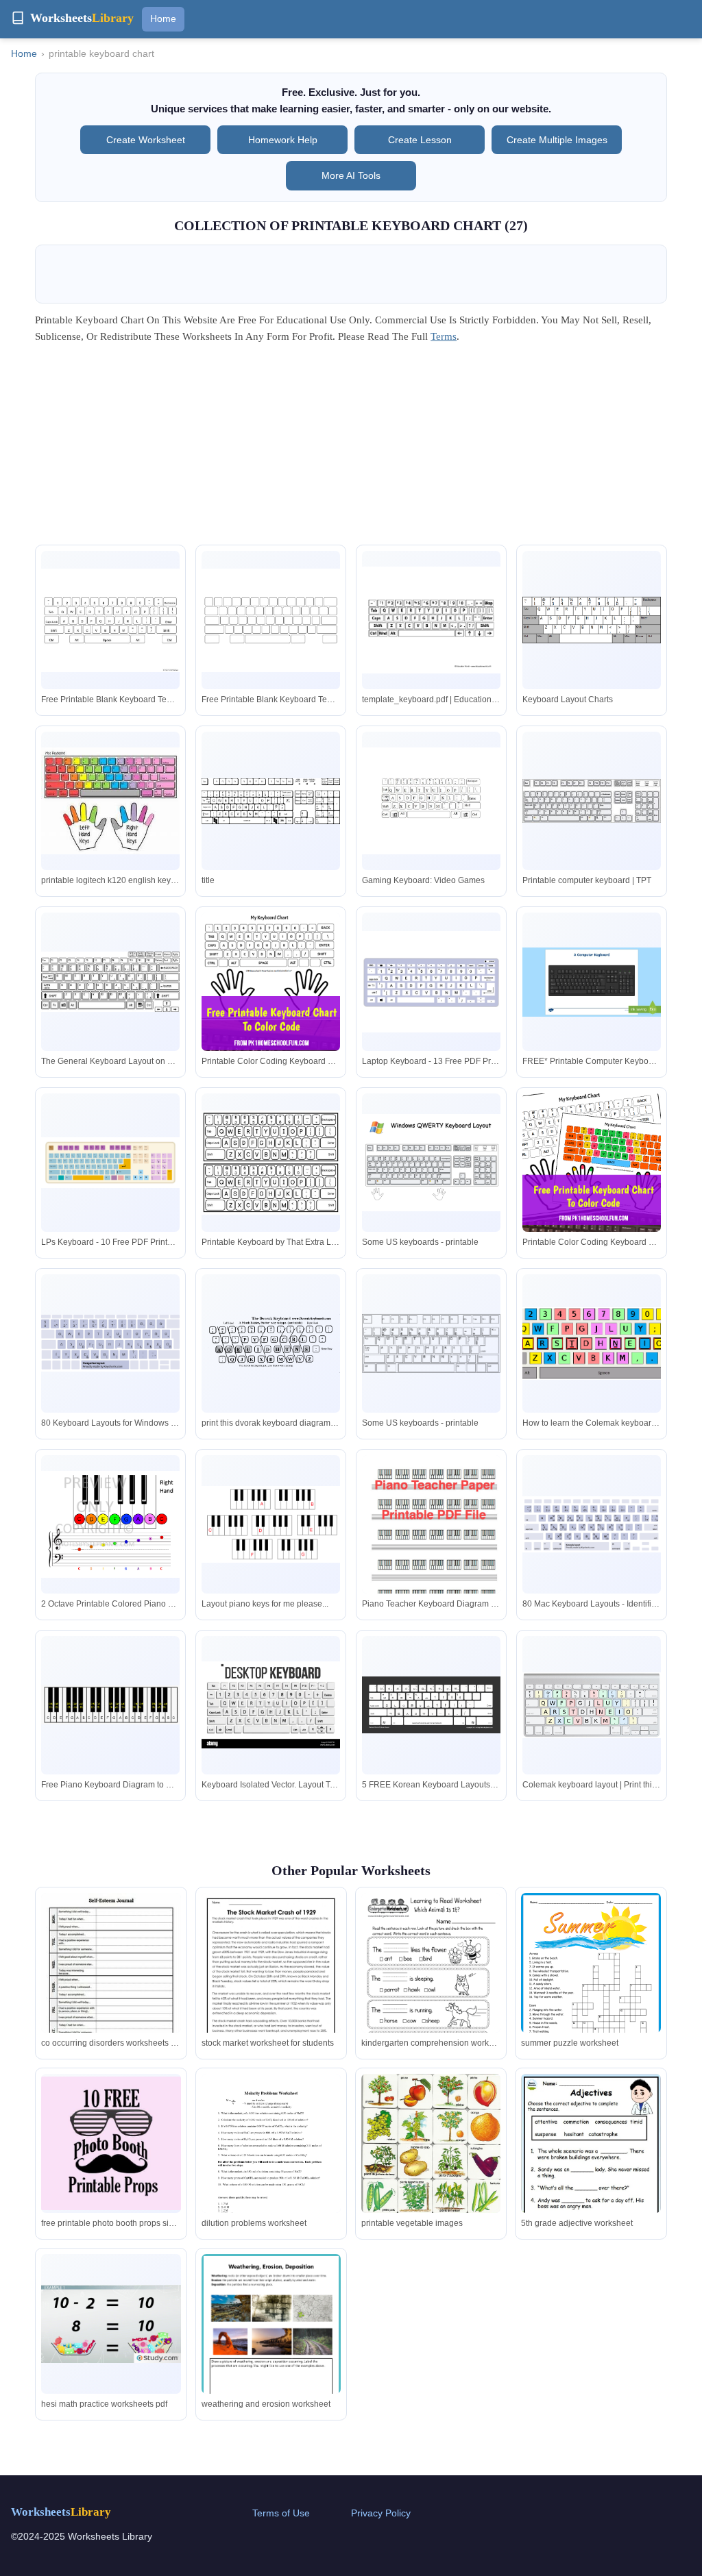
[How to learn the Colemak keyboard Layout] (592, 1343)
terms (444, 336)
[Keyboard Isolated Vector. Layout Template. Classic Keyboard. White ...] (271, 1705)
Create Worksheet (146, 140)
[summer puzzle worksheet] (591, 1983)
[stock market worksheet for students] (271, 1983)
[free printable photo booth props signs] (111, 2143)
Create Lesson (420, 140)
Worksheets (61, 2512)
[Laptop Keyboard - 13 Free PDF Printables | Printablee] (431, 981)
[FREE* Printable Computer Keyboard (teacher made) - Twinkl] (592, 982)
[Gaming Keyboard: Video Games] (431, 801)
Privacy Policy (381, 2513)
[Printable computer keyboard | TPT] (592, 801)
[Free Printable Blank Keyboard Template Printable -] (110, 620)
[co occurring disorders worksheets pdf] (111, 1990)
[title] (271, 801)
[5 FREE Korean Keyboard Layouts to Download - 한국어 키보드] (431, 1705)
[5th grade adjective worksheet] (591, 2175)
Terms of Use (281, 2513)
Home (163, 18)
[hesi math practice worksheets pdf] (111, 2324)
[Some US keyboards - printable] (431, 1163)
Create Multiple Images (557, 140)
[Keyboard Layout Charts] (592, 620)
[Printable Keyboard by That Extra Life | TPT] (271, 1163)
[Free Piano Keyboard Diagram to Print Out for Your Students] (110, 1705)
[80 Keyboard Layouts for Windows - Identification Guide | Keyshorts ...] (110, 1343)
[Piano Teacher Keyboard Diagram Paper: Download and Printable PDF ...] (431, 1533)
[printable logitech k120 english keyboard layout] (110, 801)
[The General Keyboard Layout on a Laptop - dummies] (110, 982)
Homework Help (283, 140)
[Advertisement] (351, 449)
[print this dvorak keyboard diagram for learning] (271, 1343)
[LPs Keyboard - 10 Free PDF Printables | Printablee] (110, 1163)
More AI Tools (351, 175)
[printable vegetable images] (431, 2160)
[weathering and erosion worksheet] (271, 2353)
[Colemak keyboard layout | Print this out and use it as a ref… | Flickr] (592, 1705)
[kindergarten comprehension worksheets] (431, 1983)
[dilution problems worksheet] (271, 2167)
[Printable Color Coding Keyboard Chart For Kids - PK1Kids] (271, 982)
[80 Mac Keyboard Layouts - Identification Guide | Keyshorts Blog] (592, 1524)
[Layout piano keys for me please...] (271, 1524)
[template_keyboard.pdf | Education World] (431, 620)
